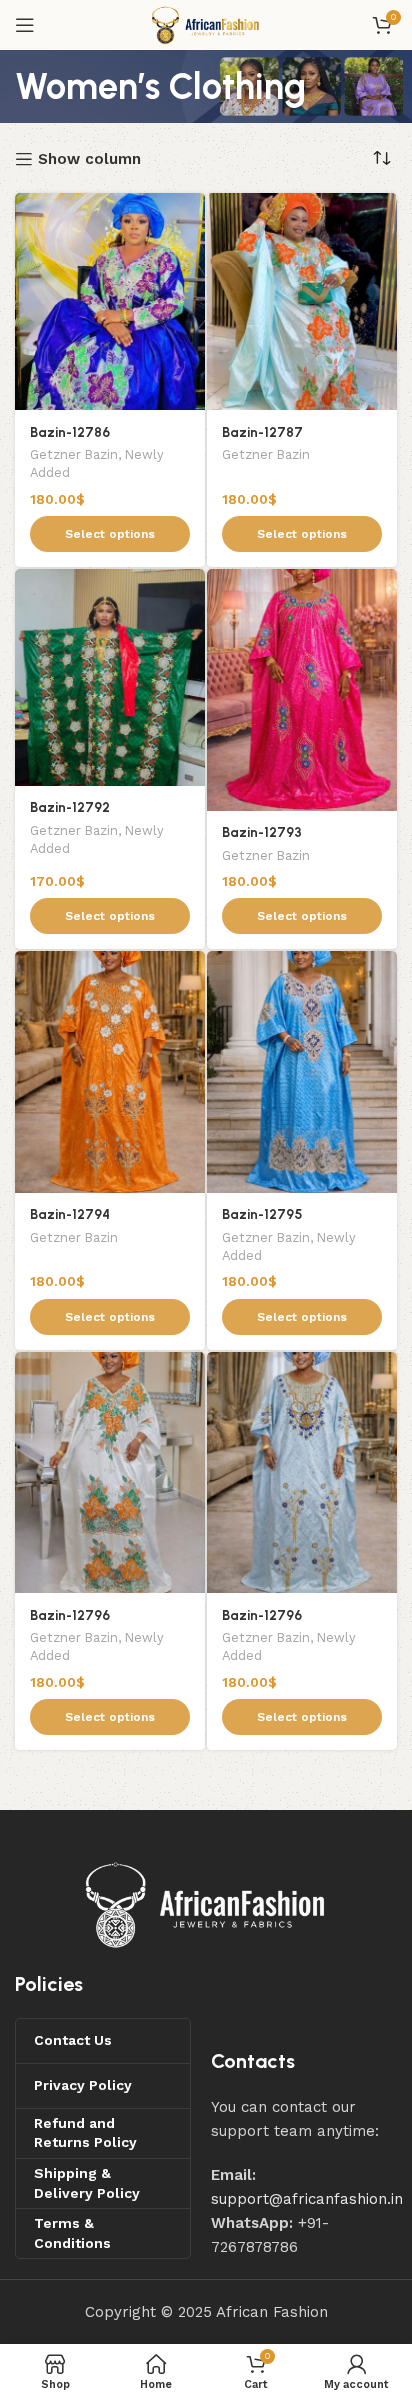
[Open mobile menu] (25, 25)
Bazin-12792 (70, 807)
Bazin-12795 (262, 1214)
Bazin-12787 (262, 432)
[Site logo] (205, 24)
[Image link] (206, 1904)
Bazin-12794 (70, 1214)
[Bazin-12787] (302, 301)
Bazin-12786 (70, 432)
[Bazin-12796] (110, 1473)
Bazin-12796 (70, 1615)
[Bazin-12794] (110, 1072)
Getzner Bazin (74, 454)
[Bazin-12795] (302, 1072)
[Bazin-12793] (302, 690)
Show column (89, 159)
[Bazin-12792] (110, 677)
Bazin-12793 (262, 832)
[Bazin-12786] (110, 301)
